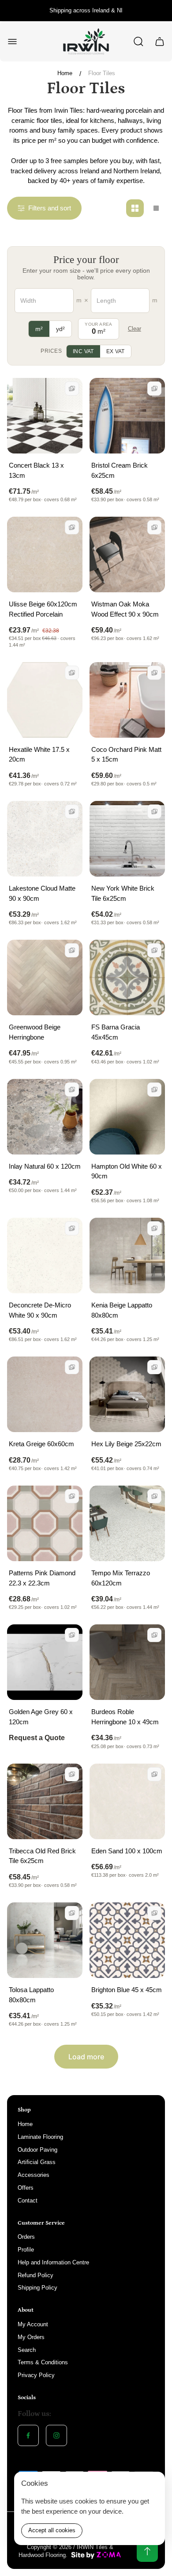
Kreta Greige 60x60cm (41, 1444)
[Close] (153, 2484)
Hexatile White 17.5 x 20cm (39, 755)
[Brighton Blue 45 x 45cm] (127, 1940)
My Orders (31, 2337)
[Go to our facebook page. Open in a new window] (28, 2435)
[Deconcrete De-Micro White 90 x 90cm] (45, 1256)
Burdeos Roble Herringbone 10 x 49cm (125, 1717)
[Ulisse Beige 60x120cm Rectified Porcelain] (45, 554)
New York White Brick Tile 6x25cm (123, 893)
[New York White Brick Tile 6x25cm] (127, 839)
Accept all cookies (52, 2530)
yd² (60, 329)
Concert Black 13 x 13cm (36, 470)
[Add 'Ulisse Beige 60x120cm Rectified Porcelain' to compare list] (72, 527)
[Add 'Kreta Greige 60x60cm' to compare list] (72, 1367)
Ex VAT (116, 351)
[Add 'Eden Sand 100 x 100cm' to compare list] (154, 1774)
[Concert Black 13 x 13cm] (45, 416)
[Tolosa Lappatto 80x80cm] (45, 1940)
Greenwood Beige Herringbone (35, 1032)
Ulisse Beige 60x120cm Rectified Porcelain (43, 609)
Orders (26, 2237)
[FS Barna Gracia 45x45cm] (127, 977)
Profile (26, 2250)
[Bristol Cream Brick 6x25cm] (127, 416)
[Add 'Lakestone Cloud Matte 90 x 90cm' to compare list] (72, 812)
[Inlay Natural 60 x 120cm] (45, 1117)
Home (65, 73)
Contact (28, 2201)
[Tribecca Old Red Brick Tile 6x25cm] (45, 1801)
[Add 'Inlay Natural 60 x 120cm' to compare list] (72, 1090)
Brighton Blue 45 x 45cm (127, 1990)
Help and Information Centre (53, 2262)
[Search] (138, 42)
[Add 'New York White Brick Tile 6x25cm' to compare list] (154, 812)
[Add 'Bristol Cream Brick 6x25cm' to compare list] (154, 389)
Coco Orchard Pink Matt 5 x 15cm (126, 755)
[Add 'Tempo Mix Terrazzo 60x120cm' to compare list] (154, 1496)
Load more (86, 2057)
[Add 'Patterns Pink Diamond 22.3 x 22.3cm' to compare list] (72, 1496)
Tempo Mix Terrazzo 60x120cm (121, 1578)
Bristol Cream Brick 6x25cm (120, 470)
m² (39, 329)
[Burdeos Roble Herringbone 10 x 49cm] (127, 1662)
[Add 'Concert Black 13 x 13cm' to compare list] (72, 389)
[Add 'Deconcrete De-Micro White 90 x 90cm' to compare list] (72, 1228)
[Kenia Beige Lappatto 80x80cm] (127, 1256)
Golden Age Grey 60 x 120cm (41, 1717)
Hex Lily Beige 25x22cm (126, 1444)
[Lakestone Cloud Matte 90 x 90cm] (45, 839)
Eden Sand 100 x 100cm (127, 1851)
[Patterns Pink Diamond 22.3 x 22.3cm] (45, 1523)
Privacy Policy (36, 2375)
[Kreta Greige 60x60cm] (45, 1394)
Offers (26, 2188)
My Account (33, 2324)
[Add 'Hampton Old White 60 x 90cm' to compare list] (154, 1090)
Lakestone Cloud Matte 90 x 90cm (42, 893)
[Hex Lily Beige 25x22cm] (127, 1394)
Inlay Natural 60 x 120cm (45, 1166)
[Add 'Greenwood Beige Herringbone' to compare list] (72, 950)
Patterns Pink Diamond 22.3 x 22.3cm (42, 1578)
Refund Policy (36, 2275)
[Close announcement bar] (160, 11)
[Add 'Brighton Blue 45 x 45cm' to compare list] (154, 1913)
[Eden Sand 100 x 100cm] (127, 1801)
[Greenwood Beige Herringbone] (45, 977)
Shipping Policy (37, 2288)
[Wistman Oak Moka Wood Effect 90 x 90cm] (127, 554)
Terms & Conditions (43, 2362)
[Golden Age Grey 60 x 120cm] (45, 1662)
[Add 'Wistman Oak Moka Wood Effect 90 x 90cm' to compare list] (154, 527)
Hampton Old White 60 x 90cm (127, 1171)
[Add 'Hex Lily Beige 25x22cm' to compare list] (154, 1367)
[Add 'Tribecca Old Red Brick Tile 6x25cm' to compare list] (72, 1774)
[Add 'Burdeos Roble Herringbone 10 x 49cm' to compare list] (154, 1635)
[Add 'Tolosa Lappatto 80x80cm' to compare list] (72, 1913)
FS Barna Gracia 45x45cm (116, 1032)
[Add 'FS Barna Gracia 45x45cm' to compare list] (154, 950)
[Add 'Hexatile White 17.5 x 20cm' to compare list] (72, 673)
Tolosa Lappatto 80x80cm (31, 1995)
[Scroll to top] (147, 2551)
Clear (135, 329)
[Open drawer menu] (12, 42)
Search (27, 2350)
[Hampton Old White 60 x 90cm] (127, 1117)
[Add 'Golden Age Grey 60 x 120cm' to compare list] (72, 1635)
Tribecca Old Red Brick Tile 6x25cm (42, 1856)
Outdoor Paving (37, 2150)
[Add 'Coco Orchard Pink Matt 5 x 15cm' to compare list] (154, 673)
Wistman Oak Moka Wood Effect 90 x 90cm (125, 609)
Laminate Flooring (40, 2137)
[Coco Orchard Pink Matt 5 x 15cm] (127, 700)
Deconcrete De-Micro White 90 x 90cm (40, 1310)
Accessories (34, 2175)
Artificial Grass (37, 2162)
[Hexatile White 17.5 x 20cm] (45, 700)
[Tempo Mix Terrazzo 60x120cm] (127, 1523)
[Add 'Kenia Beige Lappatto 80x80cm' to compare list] (154, 1228)
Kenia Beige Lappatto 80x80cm (122, 1310)
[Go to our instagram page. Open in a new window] (56, 2435)
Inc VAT (83, 351)
